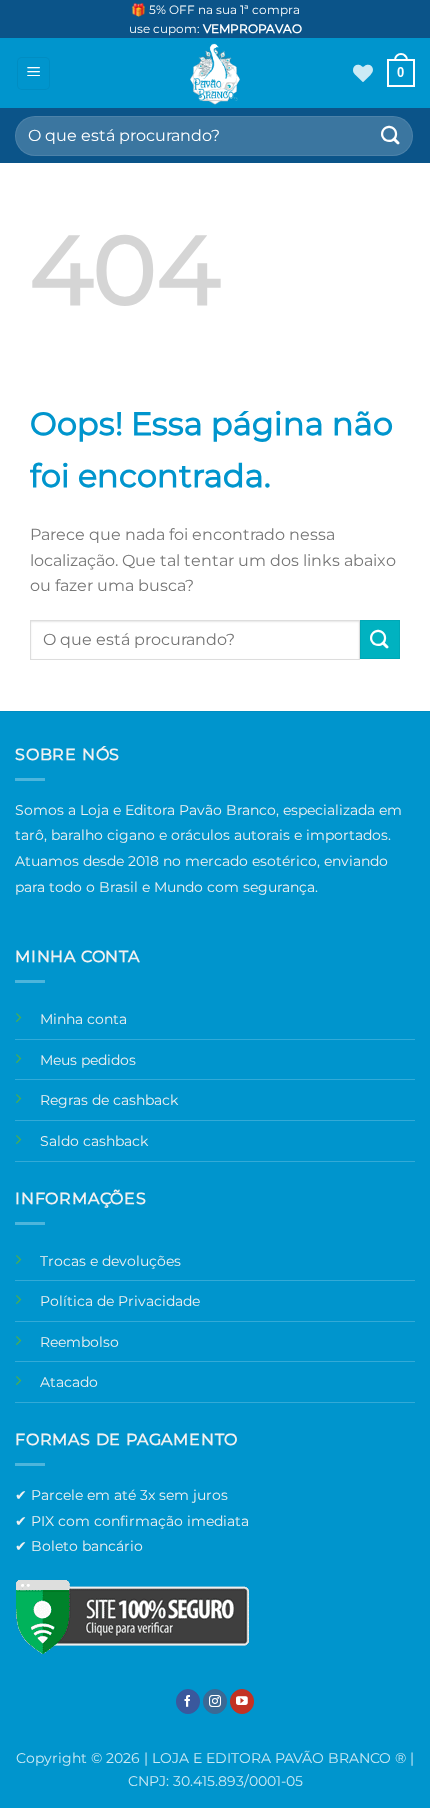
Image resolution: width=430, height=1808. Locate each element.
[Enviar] (391, 135)
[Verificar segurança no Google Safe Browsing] (132, 1615)
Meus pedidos (88, 1060)
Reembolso (79, 1342)
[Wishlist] (363, 73)
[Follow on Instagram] (215, 1701)
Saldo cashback (94, 1141)
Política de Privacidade (120, 1301)
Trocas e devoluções (110, 1261)
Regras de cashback (109, 1100)
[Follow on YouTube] (242, 1701)
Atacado (69, 1382)
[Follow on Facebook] (188, 1701)
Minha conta (83, 1019)
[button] (33, 73)
